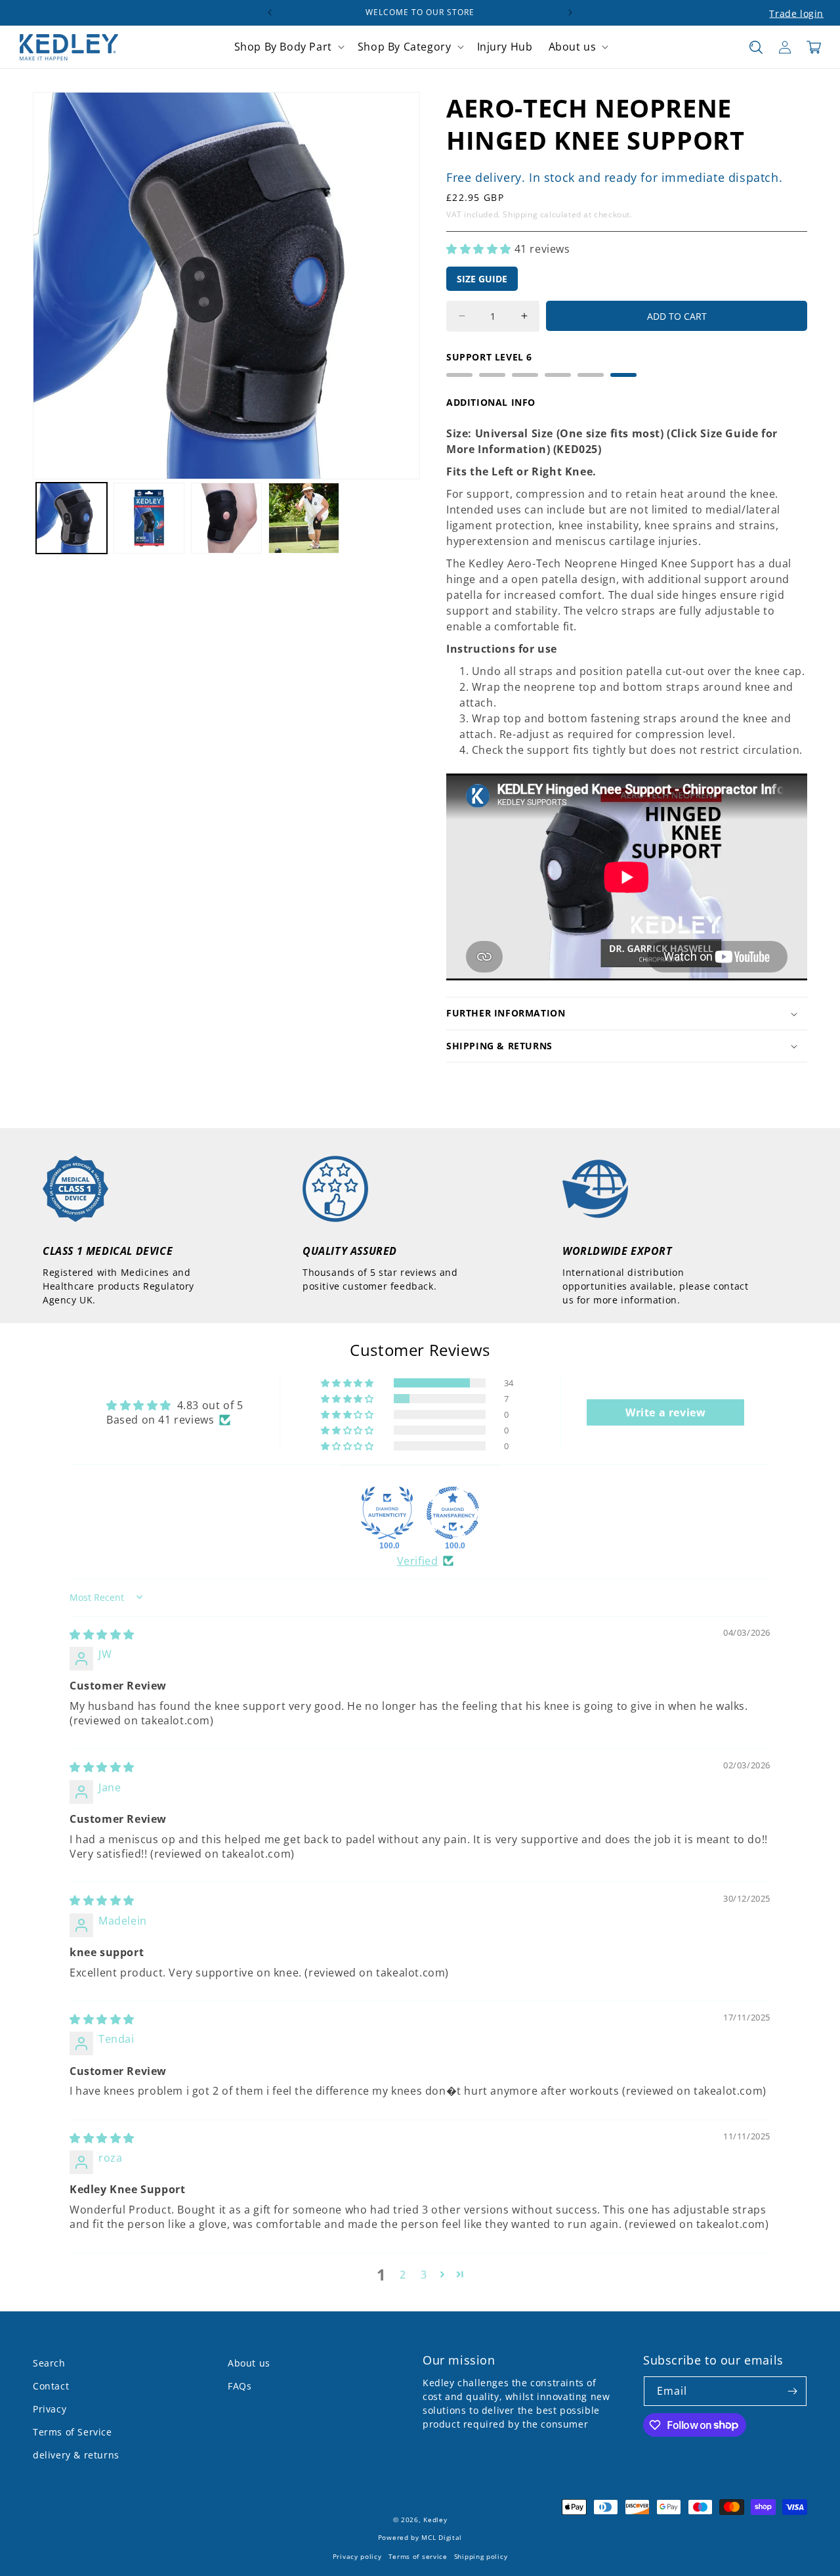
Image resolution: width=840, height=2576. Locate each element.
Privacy (50, 2409)
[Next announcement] (570, 12)
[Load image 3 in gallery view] (226, 518)
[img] (102, 1634)
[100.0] (387, 1513)
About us (249, 2363)
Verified (418, 1561)
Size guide (482, 279)
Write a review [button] (665, 1412)
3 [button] (424, 2275)
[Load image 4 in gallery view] (304, 518)
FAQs (240, 2386)
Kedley (435, 2520)
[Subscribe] (792, 2391)
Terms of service (418, 2557)
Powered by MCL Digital (420, 2538)
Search (49, 2363)
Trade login (796, 13)
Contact (51, 2386)
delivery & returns (76, 2455)
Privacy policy (357, 2557)
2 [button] (403, 2275)
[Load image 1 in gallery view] (72, 518)
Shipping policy (481, 2557)
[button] (288, 47)
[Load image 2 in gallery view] (149, 518)
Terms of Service (73, 2432)
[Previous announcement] (270, 12)
